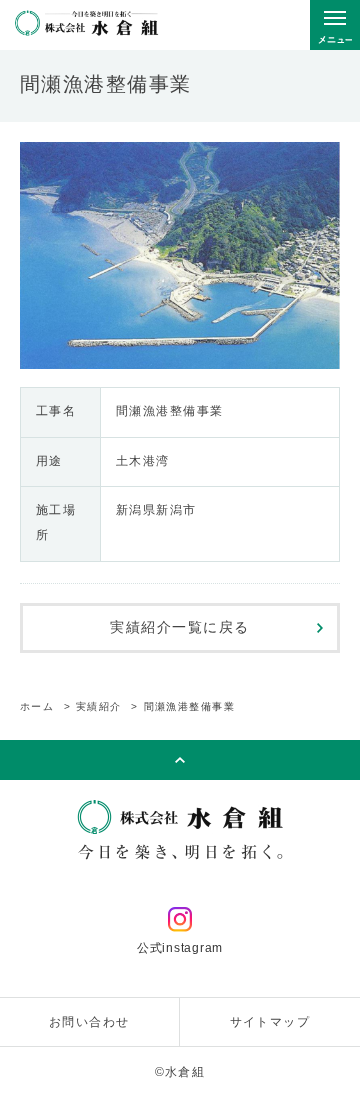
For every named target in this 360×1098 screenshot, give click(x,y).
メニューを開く (335, 25)
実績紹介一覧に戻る (180, 627)
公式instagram (180, 948)
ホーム (37, 706)
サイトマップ (270, 1022)
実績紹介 (99, 706)
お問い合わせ (89, 1022)
